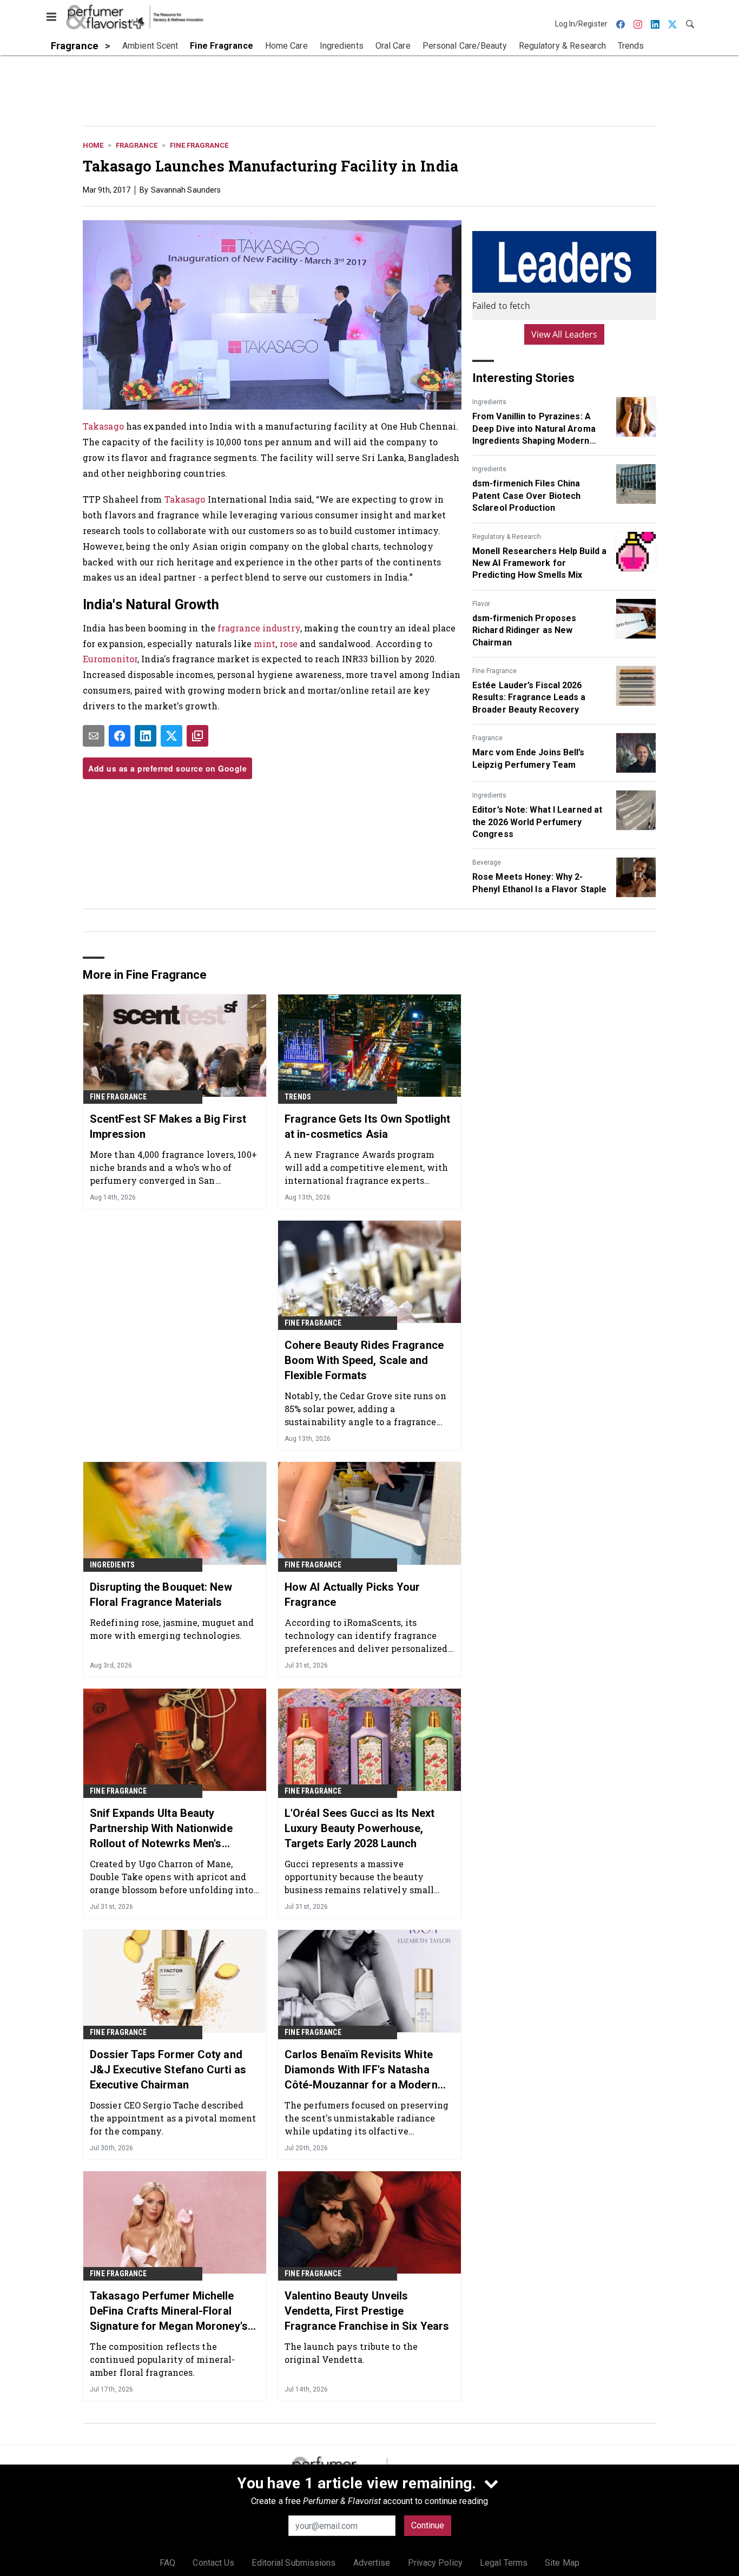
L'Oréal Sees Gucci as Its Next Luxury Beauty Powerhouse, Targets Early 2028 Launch (359, 1828)
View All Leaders (565, 334)
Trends (298, 1097)
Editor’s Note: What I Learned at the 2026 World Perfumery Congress (537, 822)
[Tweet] (171, 736)
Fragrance (137, 145)
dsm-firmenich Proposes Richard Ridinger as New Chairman (524, 630)
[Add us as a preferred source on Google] (197, 736)
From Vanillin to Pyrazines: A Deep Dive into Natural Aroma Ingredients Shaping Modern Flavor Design (534, 429)
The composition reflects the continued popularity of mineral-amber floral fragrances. (162, 2359)
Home (93, 145)
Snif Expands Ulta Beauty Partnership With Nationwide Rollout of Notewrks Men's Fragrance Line (161, 1829)
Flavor (481, 604)
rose (290, 644)
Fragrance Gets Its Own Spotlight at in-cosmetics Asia (367, 1126)
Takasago (103, 426)
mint (265, 644)
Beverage (487, 862)
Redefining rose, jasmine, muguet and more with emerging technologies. (172, 1629)
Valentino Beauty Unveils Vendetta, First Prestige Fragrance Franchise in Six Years (367, 2311)
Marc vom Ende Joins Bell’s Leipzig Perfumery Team (529, 758)
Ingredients (489, 402)
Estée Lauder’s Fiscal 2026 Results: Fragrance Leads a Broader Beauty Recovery (529, 697)
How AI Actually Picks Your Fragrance (352, 1595)
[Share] (120, 736)
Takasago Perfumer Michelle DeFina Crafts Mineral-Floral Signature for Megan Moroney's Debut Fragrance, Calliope (169, 2311)
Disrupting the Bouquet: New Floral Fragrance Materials (161, 1595)
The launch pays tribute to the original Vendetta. (351, 2353)
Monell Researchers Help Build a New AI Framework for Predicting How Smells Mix (539, 563)
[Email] (94, 736)
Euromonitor (110, 659)
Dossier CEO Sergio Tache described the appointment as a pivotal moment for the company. (173, 2118)
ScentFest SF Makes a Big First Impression (168, 1126)
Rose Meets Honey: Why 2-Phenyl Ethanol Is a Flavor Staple (539, 883)
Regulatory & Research (507, 537)
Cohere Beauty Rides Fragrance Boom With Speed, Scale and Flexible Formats (364, 1360)
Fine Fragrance (199, 145)
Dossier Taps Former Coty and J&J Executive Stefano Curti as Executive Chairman (168, 2070)
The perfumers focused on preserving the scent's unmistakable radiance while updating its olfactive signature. (367, 2118)
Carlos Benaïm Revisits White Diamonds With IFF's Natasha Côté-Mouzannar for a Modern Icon (361, 2070)
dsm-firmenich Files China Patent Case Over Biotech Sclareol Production (526, 496)
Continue (428, 2525)
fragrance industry (259, 628)
